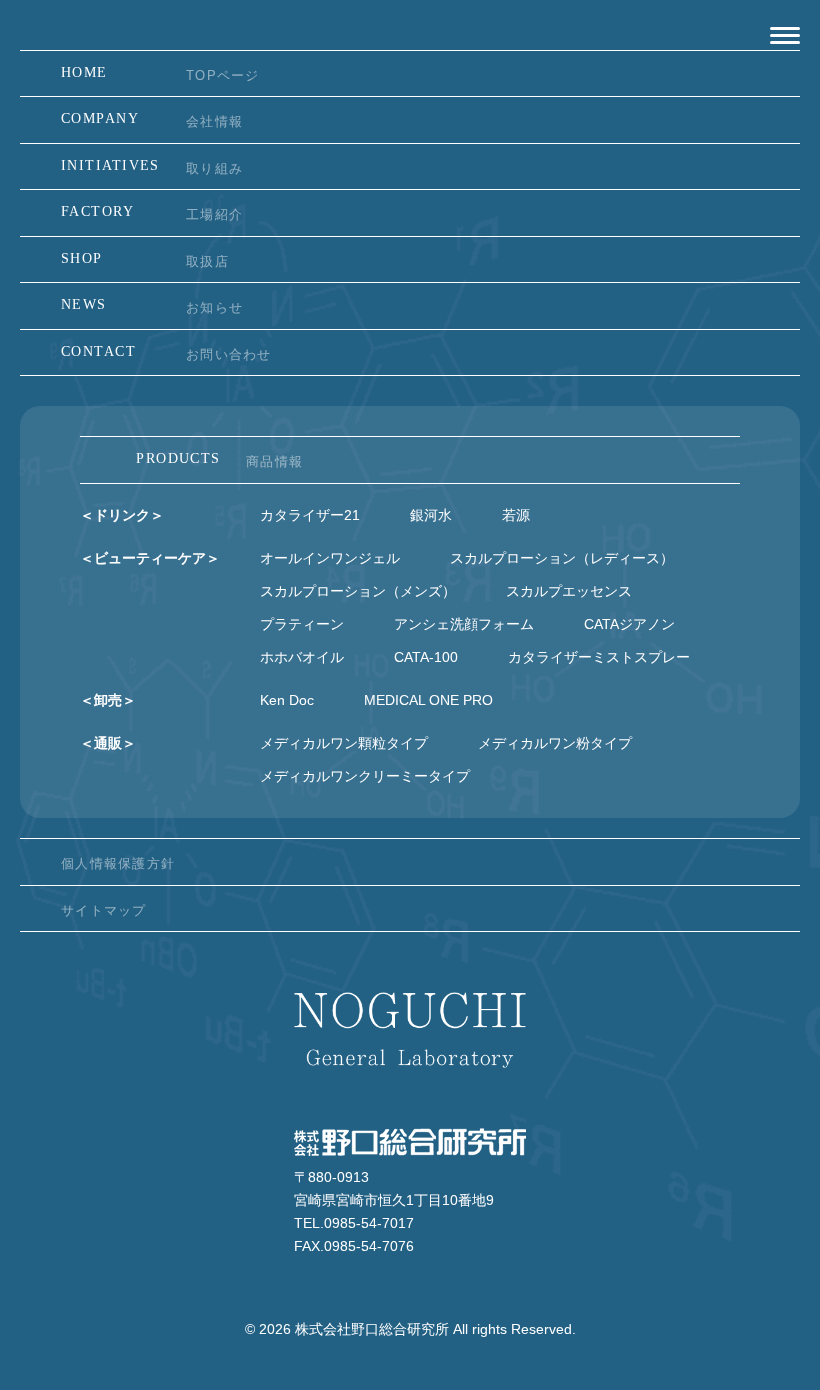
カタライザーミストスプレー (599, 657)
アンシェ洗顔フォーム (464, 624)
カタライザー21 (310, 515)
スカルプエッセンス (569, 591)
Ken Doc (287, 700)
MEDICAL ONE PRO (428, 700)
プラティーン (302, 624)
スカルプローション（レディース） (562, 558)
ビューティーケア (150, 558)
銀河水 (431, 515)
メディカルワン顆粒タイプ (344, 743)
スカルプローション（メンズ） (358, 591)
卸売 (108, 700)
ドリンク (122, 515)
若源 (516, 515)
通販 (108, 743)
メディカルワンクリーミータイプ (365, 776)
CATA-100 (426, 657)
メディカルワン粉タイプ (555, 743)
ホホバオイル (302, 657)
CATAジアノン (629, 624)
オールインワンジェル (330, 558)
